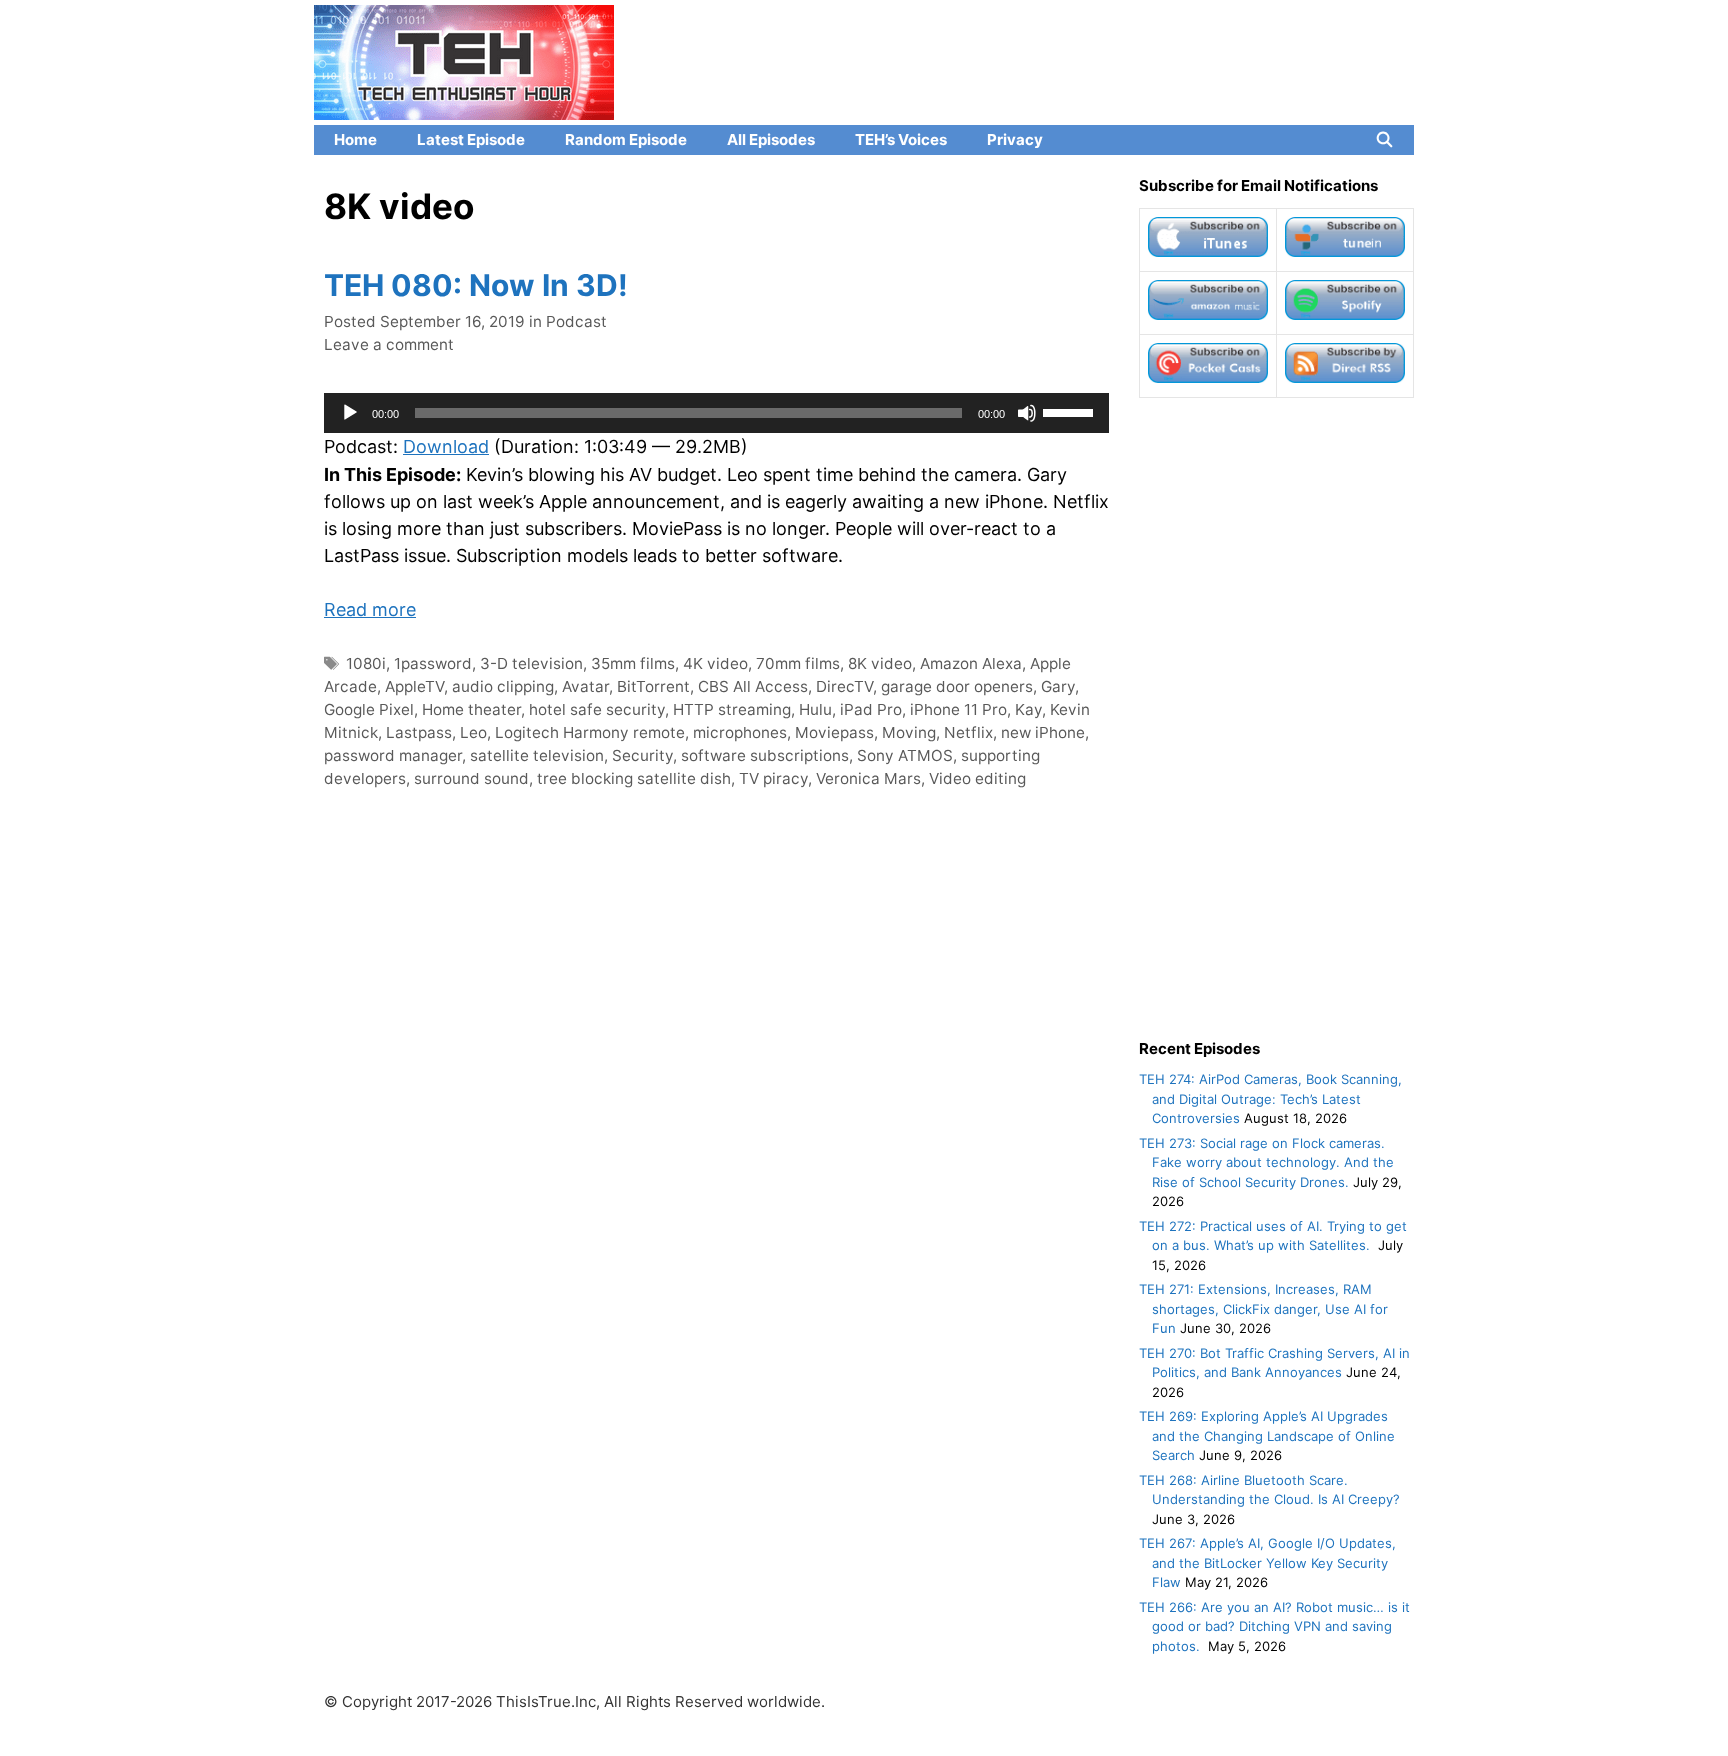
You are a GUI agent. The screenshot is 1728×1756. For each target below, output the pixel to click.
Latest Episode (471, 139)
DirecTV (844, 686)
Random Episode (626, 139)
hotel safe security (597, 709)
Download (446, 446)
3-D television (531, 663)
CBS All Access (753, 686)
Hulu (815, 709)
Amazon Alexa (971, 663)
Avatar (585, 686)
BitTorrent (653, 686)
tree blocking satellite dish (634, 778)
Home (355, 139)
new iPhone (1043, 732)
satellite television (537, 755)
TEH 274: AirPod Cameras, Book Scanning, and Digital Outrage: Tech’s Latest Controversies (1270, 1098)
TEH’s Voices (901, 139)
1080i (366, 663)
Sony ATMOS (905, 755)
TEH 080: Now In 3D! (476, 285)
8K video (880, 663)
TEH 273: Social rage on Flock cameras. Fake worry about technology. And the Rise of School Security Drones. (1266, 1162)
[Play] (350, 413)
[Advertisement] (1276, 718)
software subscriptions (765, 755)
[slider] (1071, 411)
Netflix (968, 732)
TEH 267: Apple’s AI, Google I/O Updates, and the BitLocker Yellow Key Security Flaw (1267, 1562)
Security (642, 755)
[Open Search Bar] (1384, 140)
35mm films (633, 663)
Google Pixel (369, 709)
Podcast (576, 321)
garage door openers (957, 686)
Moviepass (834, 732)
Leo (473, 732)
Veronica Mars (868, 778)
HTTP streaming (732, 709)
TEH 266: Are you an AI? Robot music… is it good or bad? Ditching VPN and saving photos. (1274, 1626)
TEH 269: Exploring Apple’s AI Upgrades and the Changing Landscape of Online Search (1267, 1435)
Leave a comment (389, 344)
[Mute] (1027, 413)
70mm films (798, 663)
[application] (716, 413)
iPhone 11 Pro (958, 709)
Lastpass (419, 732)
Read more (370, 609)
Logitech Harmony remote (590, 732)
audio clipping (503, 686)
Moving (909, 732)
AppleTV (414, 686)
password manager (393, 755)
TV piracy (773, 778)
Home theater (471, 709)
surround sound (471, 778)
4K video (715, 663)
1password (433, 663)
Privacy (1015, 139)
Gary (1058, 686)
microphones (740, 732)
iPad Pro (871, 709)
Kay (1028, 709)
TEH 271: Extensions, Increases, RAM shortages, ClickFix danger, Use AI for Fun (1263, 1308)
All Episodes (771, 139)
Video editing (977, 778)
